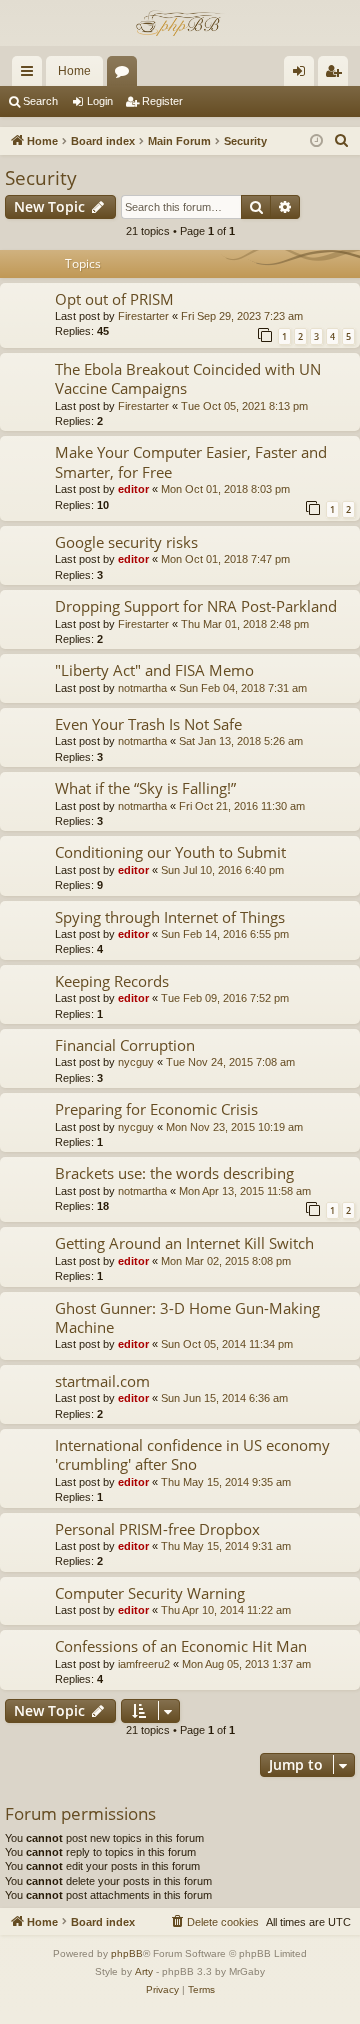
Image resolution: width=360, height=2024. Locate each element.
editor (133, 489)
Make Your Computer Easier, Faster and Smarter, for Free (191, 461)
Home (74, 71)
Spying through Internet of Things (170, 917)
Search (40, 101)
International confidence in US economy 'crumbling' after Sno (192, 1454)
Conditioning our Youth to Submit (170, 852)
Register (162, 101)
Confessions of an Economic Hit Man (181, 1646)
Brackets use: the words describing (174, 1173)
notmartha (142, 688)
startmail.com (102, 1381)
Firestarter (143, 316)
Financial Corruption (125, 1045)
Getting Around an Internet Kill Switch (184, 1243)
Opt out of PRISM (114, 299)
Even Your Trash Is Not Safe (148, 724)
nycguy (136, 1062)
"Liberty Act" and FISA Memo (154, 670)
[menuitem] (342, 141)
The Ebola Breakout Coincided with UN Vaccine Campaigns (188, 378)
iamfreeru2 (144, 1664)
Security (41, 178)
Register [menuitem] (337, 75)
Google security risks (126, 542)
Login (100, 101)
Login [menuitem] (303, 75)
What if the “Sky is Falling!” (145, 788)
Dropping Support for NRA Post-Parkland (196, 606)
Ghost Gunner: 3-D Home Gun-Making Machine (187, 1317)
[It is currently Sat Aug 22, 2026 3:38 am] (316, 141)
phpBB (127, 1953)
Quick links (31, 75)
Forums (126, 75)
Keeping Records (112, 981)
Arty (144, 1971)
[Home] (180, 23)
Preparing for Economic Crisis (156, 1109)
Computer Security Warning (150, 1593)
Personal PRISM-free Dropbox (157, 1529)
